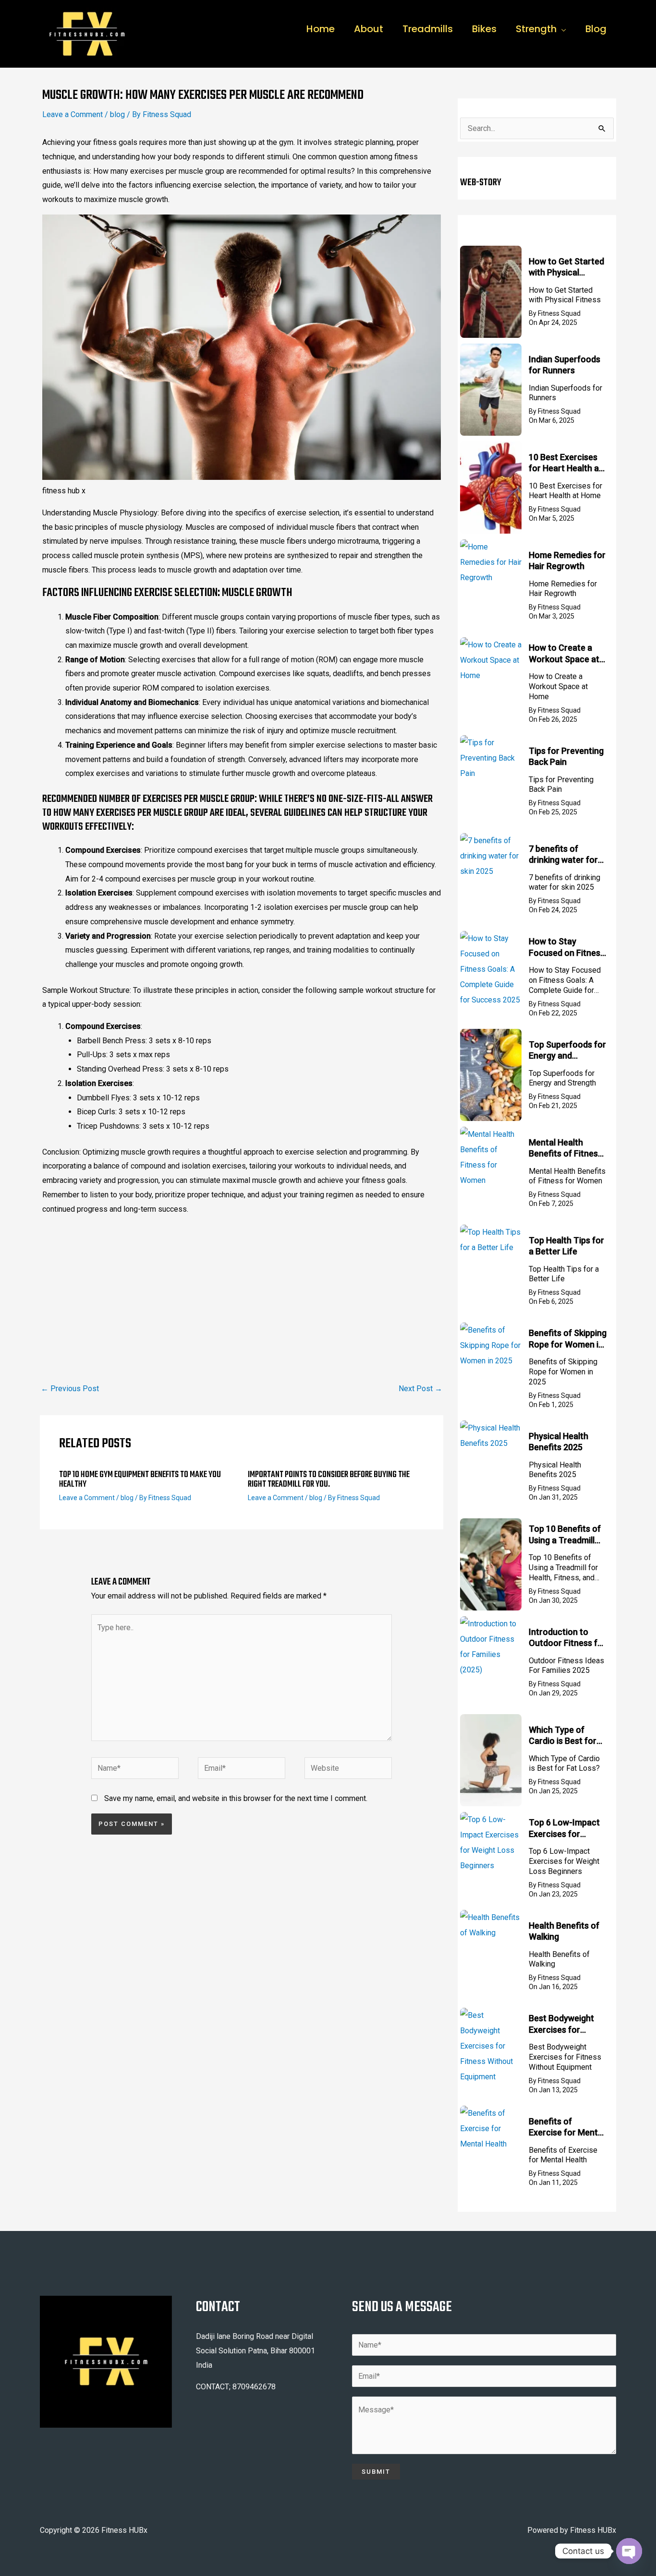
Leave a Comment (73, 114)
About (369, 29)
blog (117, 114)
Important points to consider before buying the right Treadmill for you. (329, 1480)
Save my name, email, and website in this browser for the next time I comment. (236, 1798)
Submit (376, 2472)
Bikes (484, 29)
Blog (596, 29)
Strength (536, 29)
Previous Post (70, 1389)
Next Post (420, 1389)
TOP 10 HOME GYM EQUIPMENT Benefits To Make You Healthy (140, 1480)
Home (321, 29)
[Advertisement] (242, 1291)
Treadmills (428, 29)
